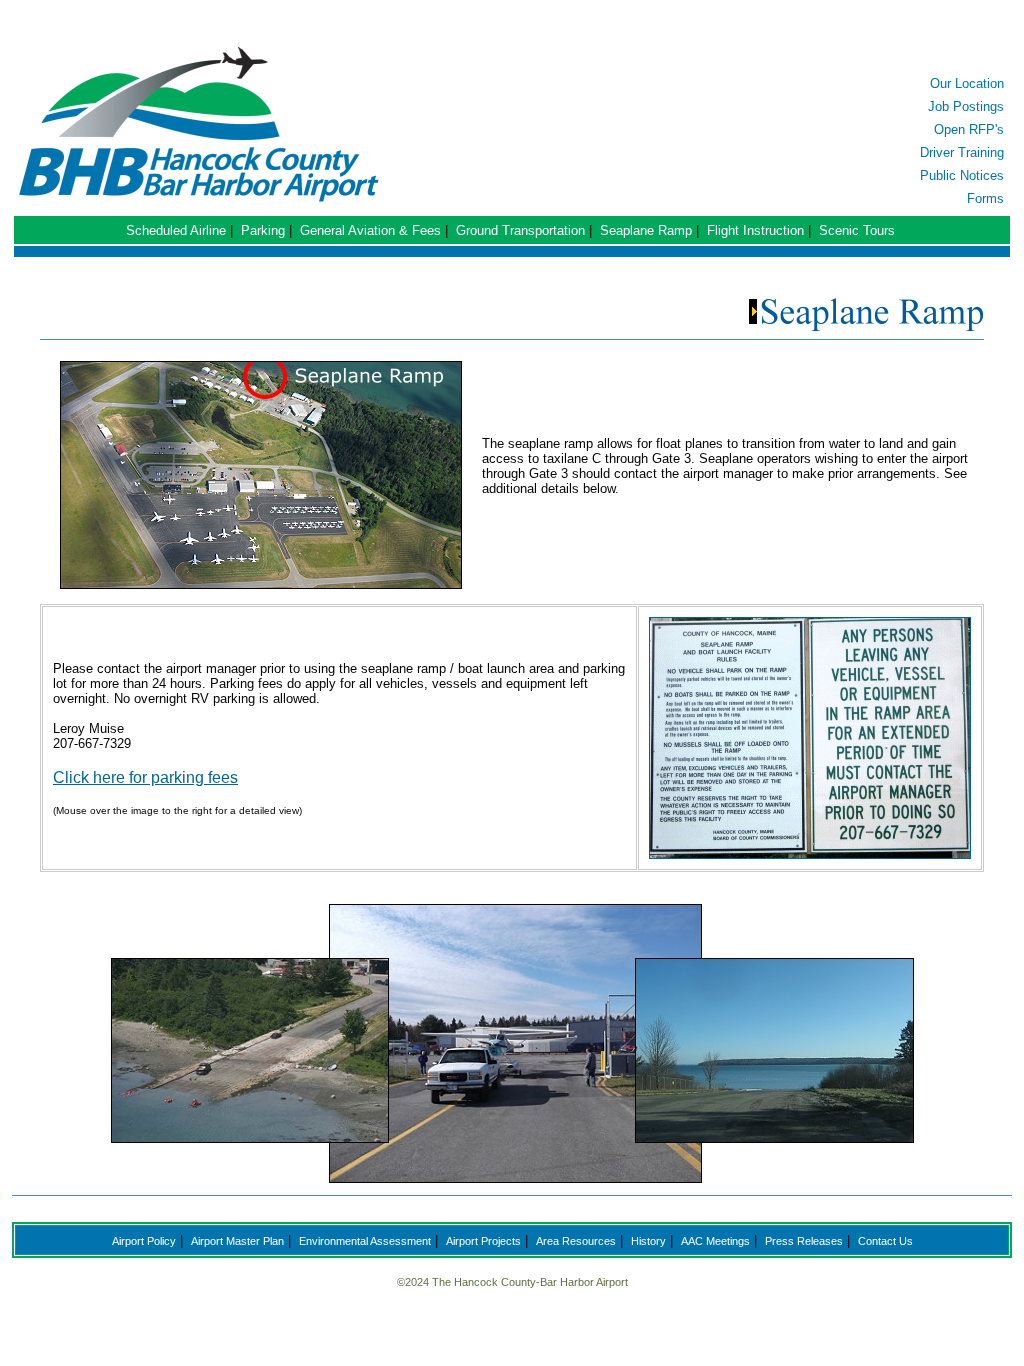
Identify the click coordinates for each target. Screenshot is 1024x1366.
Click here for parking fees (145, 777)
